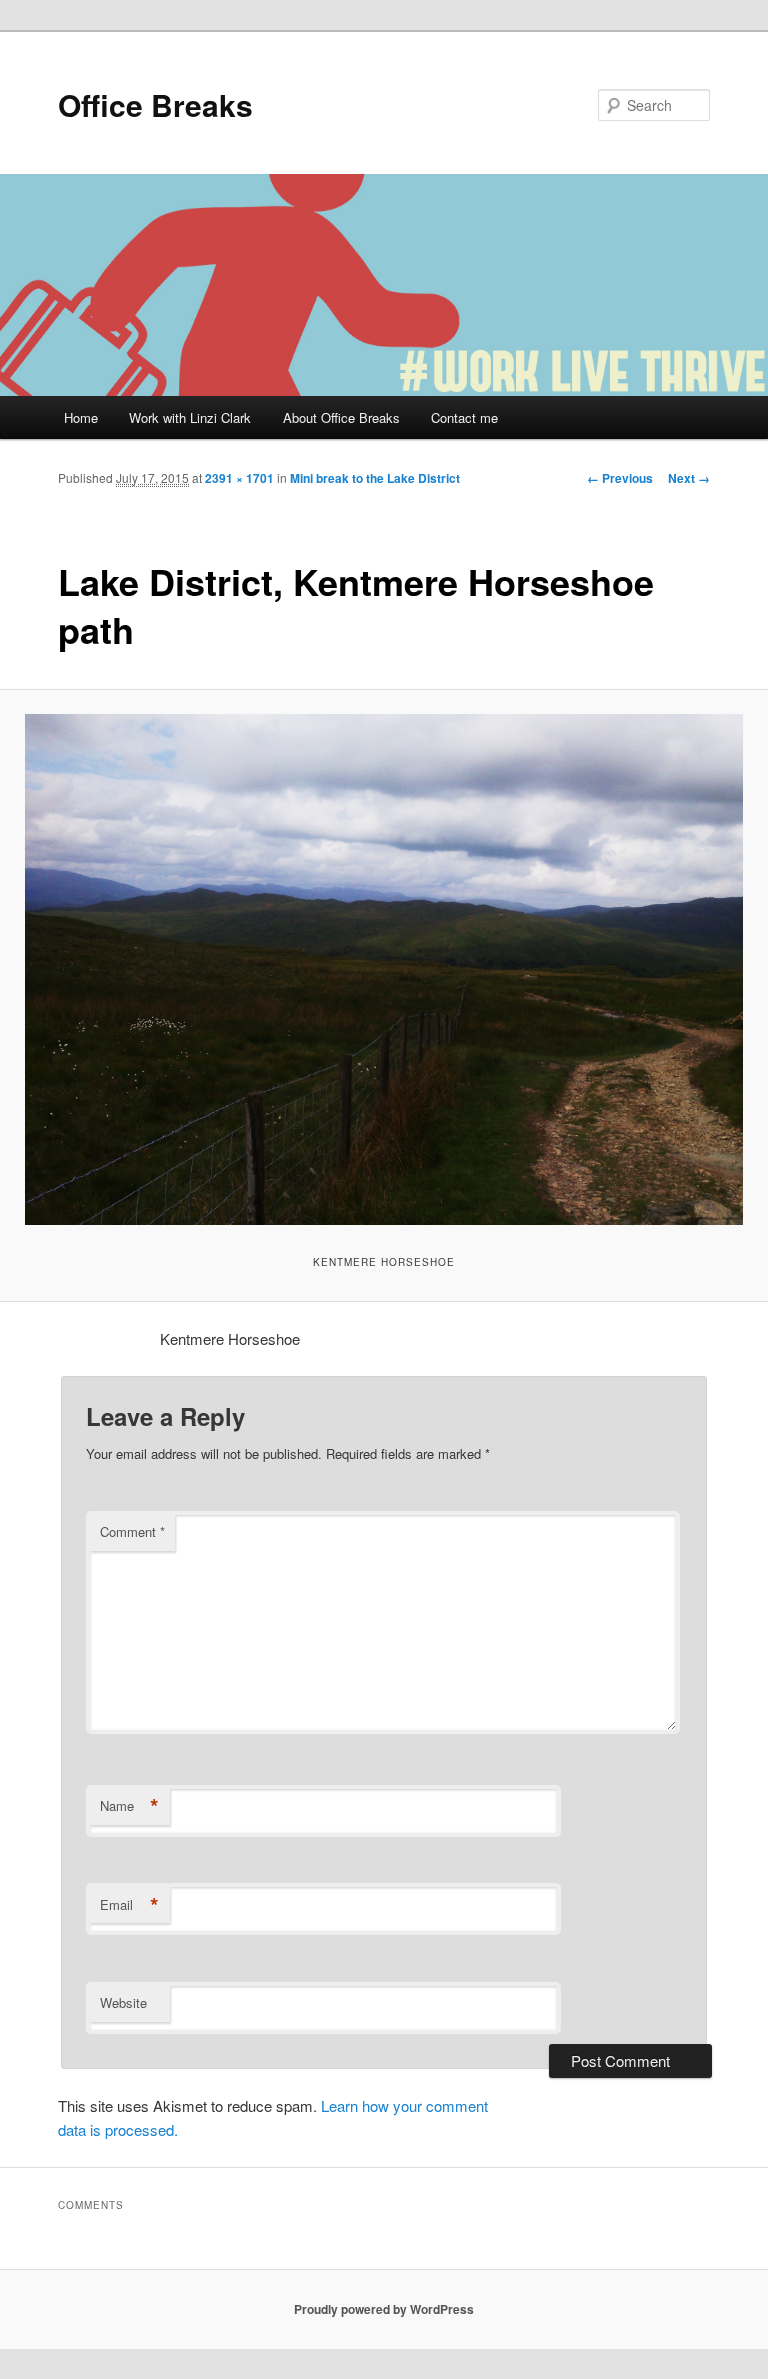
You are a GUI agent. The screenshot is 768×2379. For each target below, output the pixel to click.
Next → (689, 478)
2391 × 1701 (239, 478)
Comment (132, 1531)
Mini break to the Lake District (375, 478)
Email (129, 1905)
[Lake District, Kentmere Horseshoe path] (384, 969)
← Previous (620, 478)
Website (123, 2002)
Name (129, 1806)
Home (81, 417)
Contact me (464, 417)
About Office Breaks (341, 417)
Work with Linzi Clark (190, 417)
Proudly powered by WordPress (384, 2309)
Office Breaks (155, 104)
